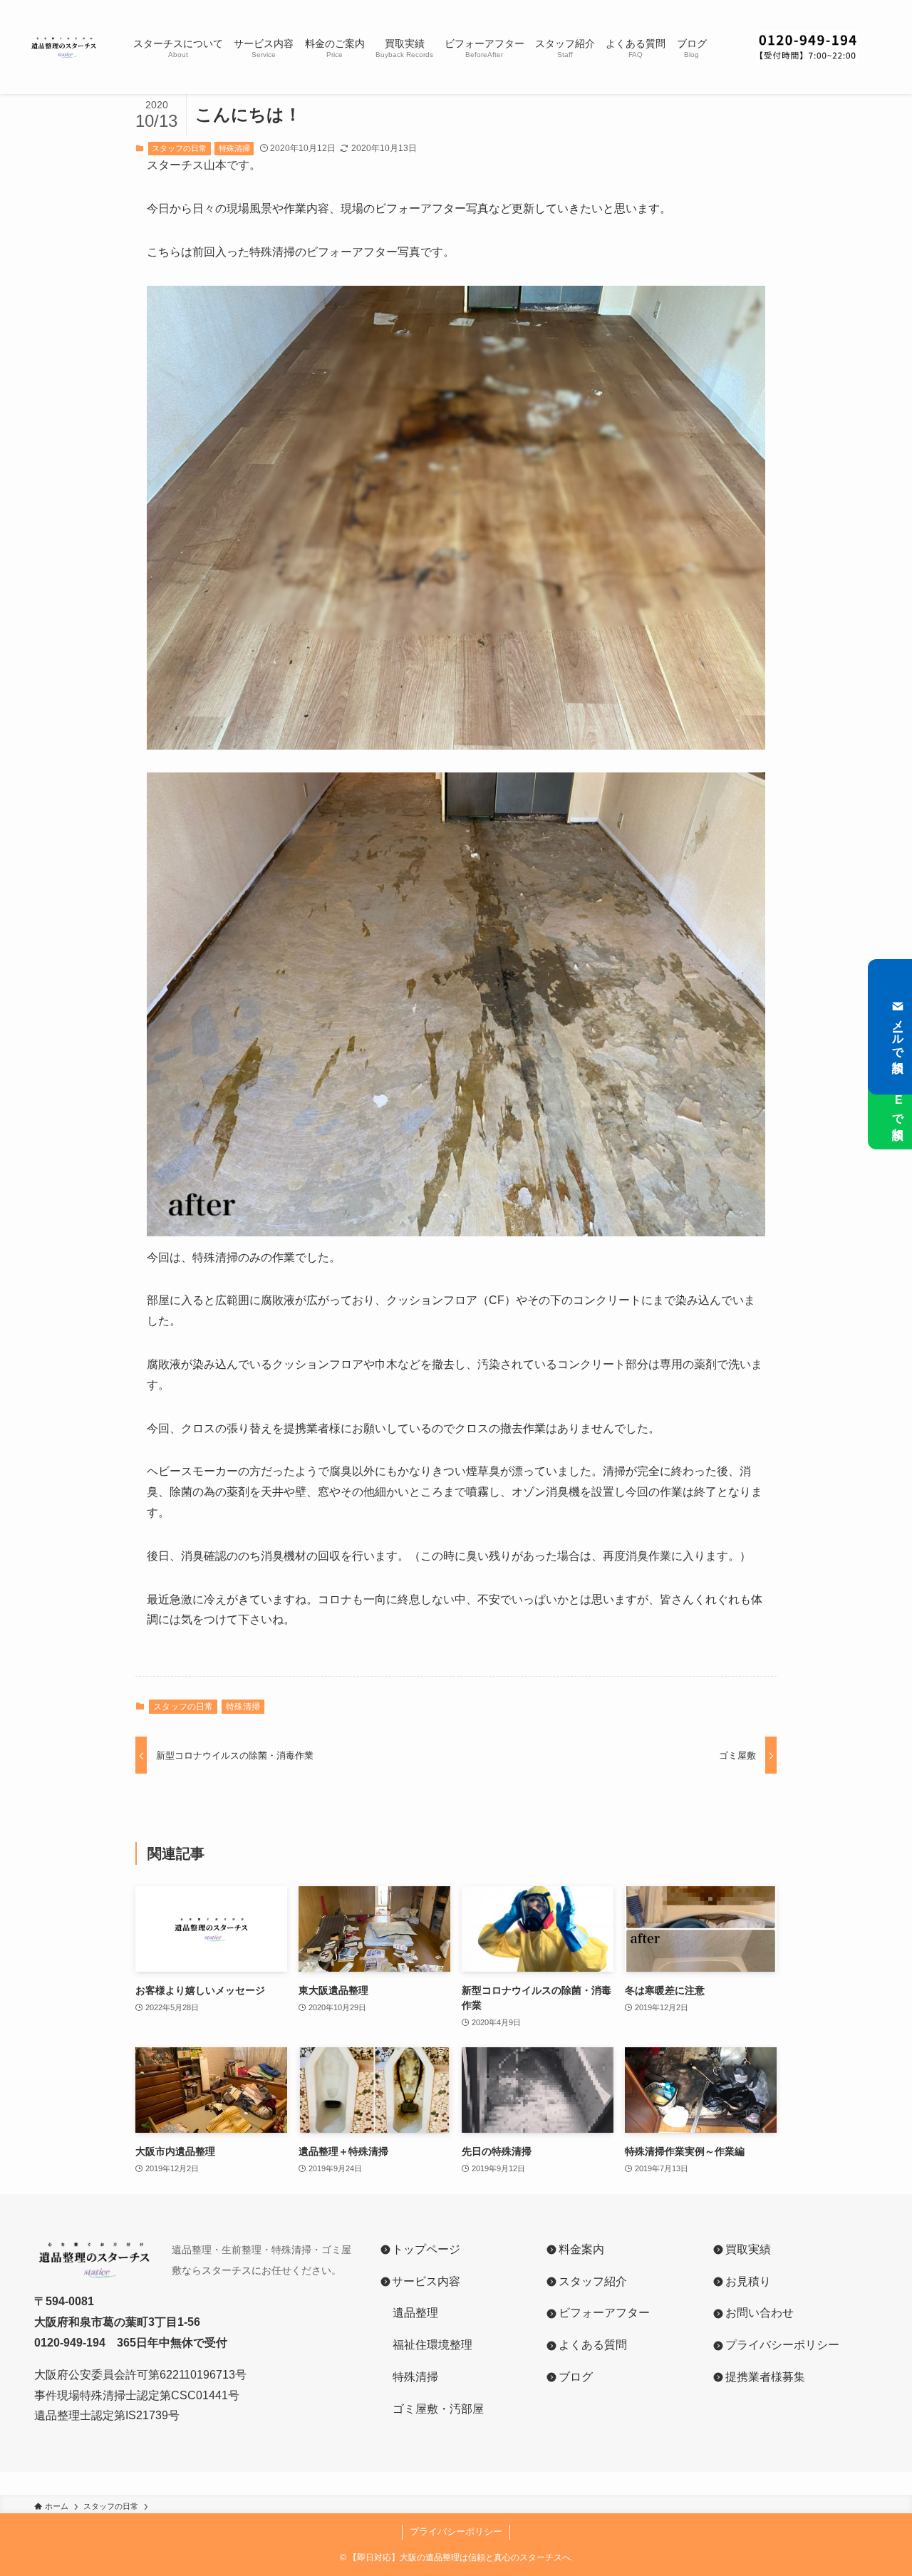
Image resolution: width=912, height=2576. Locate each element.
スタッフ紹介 (593, 2281)
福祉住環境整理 (425, 2345)
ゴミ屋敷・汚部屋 (438, 2409)
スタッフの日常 (179, 148)
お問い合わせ (759, 2313)
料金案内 (581, 2249)
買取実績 (748, 2249)
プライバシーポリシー (782, 2345)
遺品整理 (415, 2313)
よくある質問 (593, 2345)
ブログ (576, 2377)
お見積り (748, 2281)
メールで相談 (898, 1033)
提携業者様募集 (765, 2377)
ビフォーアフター (604, 2313)
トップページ (426, 2249)
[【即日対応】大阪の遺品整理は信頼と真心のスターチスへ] (64, 47)
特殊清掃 (234, 148)
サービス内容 (426, 2281)
